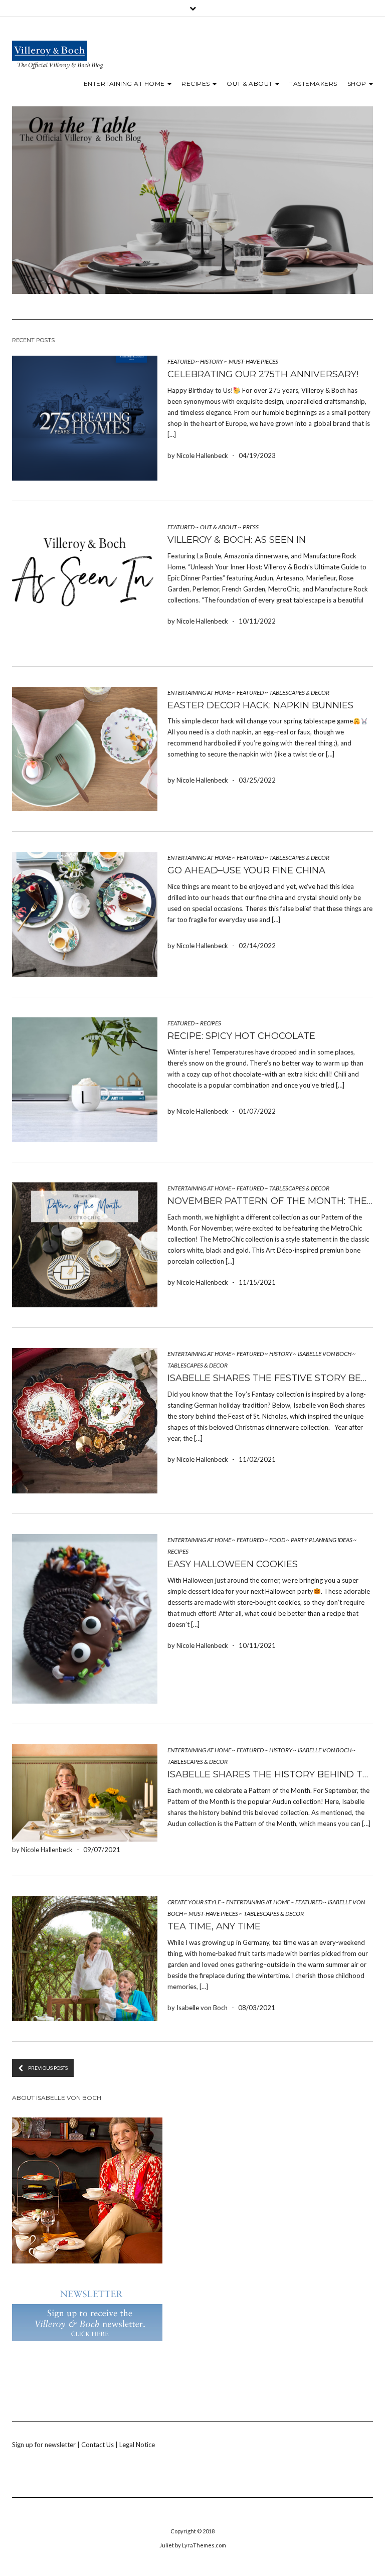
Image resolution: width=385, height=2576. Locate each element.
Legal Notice (137, 2445)
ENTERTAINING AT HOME (125, 84)
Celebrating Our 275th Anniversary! (263, 374)
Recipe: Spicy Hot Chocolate (241, 1036)
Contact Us (98, 2445)
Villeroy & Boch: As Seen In (237, 540)
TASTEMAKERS (313, 84)
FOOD (277, 1540)
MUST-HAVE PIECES (253, 361)
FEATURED (181, 361)
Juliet (167, 2545)
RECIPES (197, 84)
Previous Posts (48, 2068)
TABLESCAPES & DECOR (299, 693)
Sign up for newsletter (44, 2445)
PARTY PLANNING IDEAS (322, 1540)
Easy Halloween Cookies (233, 1564)
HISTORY (212, 361)
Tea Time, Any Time (214, 1926)
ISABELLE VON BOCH (325, 1354)
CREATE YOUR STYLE (194, 1902)
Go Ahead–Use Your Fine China (246, 870)
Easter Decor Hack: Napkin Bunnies (260, 705)
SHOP (358, 84)
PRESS (251, 527)
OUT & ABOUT (250, 84)
